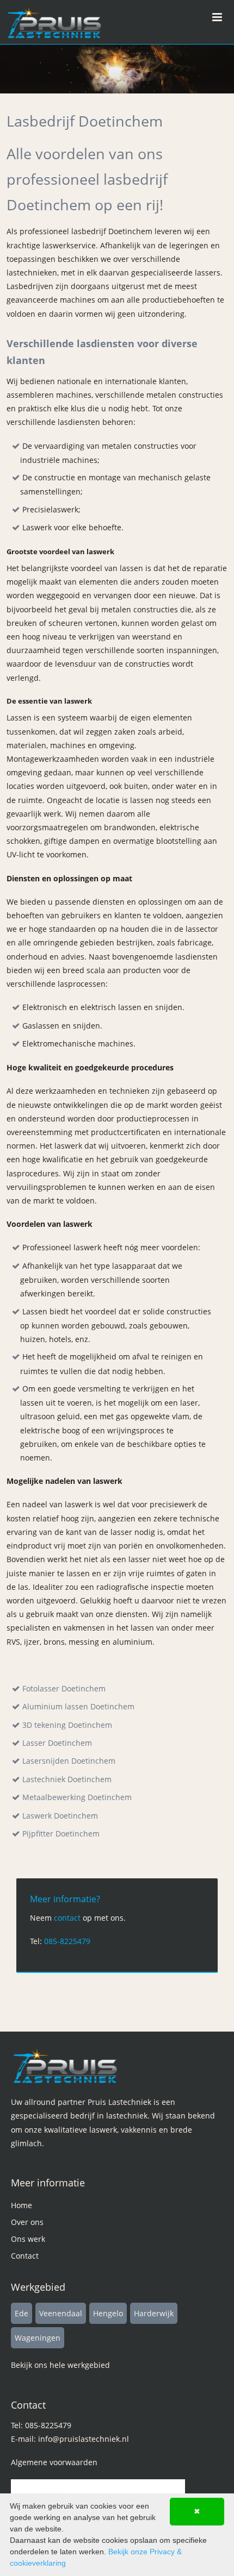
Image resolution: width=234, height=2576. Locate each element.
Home (21, 2205)
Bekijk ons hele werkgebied (60, 2365)
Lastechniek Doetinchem (67, 1779)
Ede (21, 2313)
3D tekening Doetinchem (67, 1725)
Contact (25, 2256)
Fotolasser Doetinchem (64, 1688)
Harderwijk (154, 2313)
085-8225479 (67, 1941)
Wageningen (38, 2338)
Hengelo (108, 2313)
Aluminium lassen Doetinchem (78, 1706)
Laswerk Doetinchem (60, 1816)
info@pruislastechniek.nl (84, 2439)
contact (67, 1918)
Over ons (27, 2222)
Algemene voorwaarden (54, 2462)
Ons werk (28, 2239)
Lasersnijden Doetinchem (69, 1761)
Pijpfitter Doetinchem (61, 1834)
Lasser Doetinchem (57, 1743)
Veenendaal (61, 2313)
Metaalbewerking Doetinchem (77, 1797)
